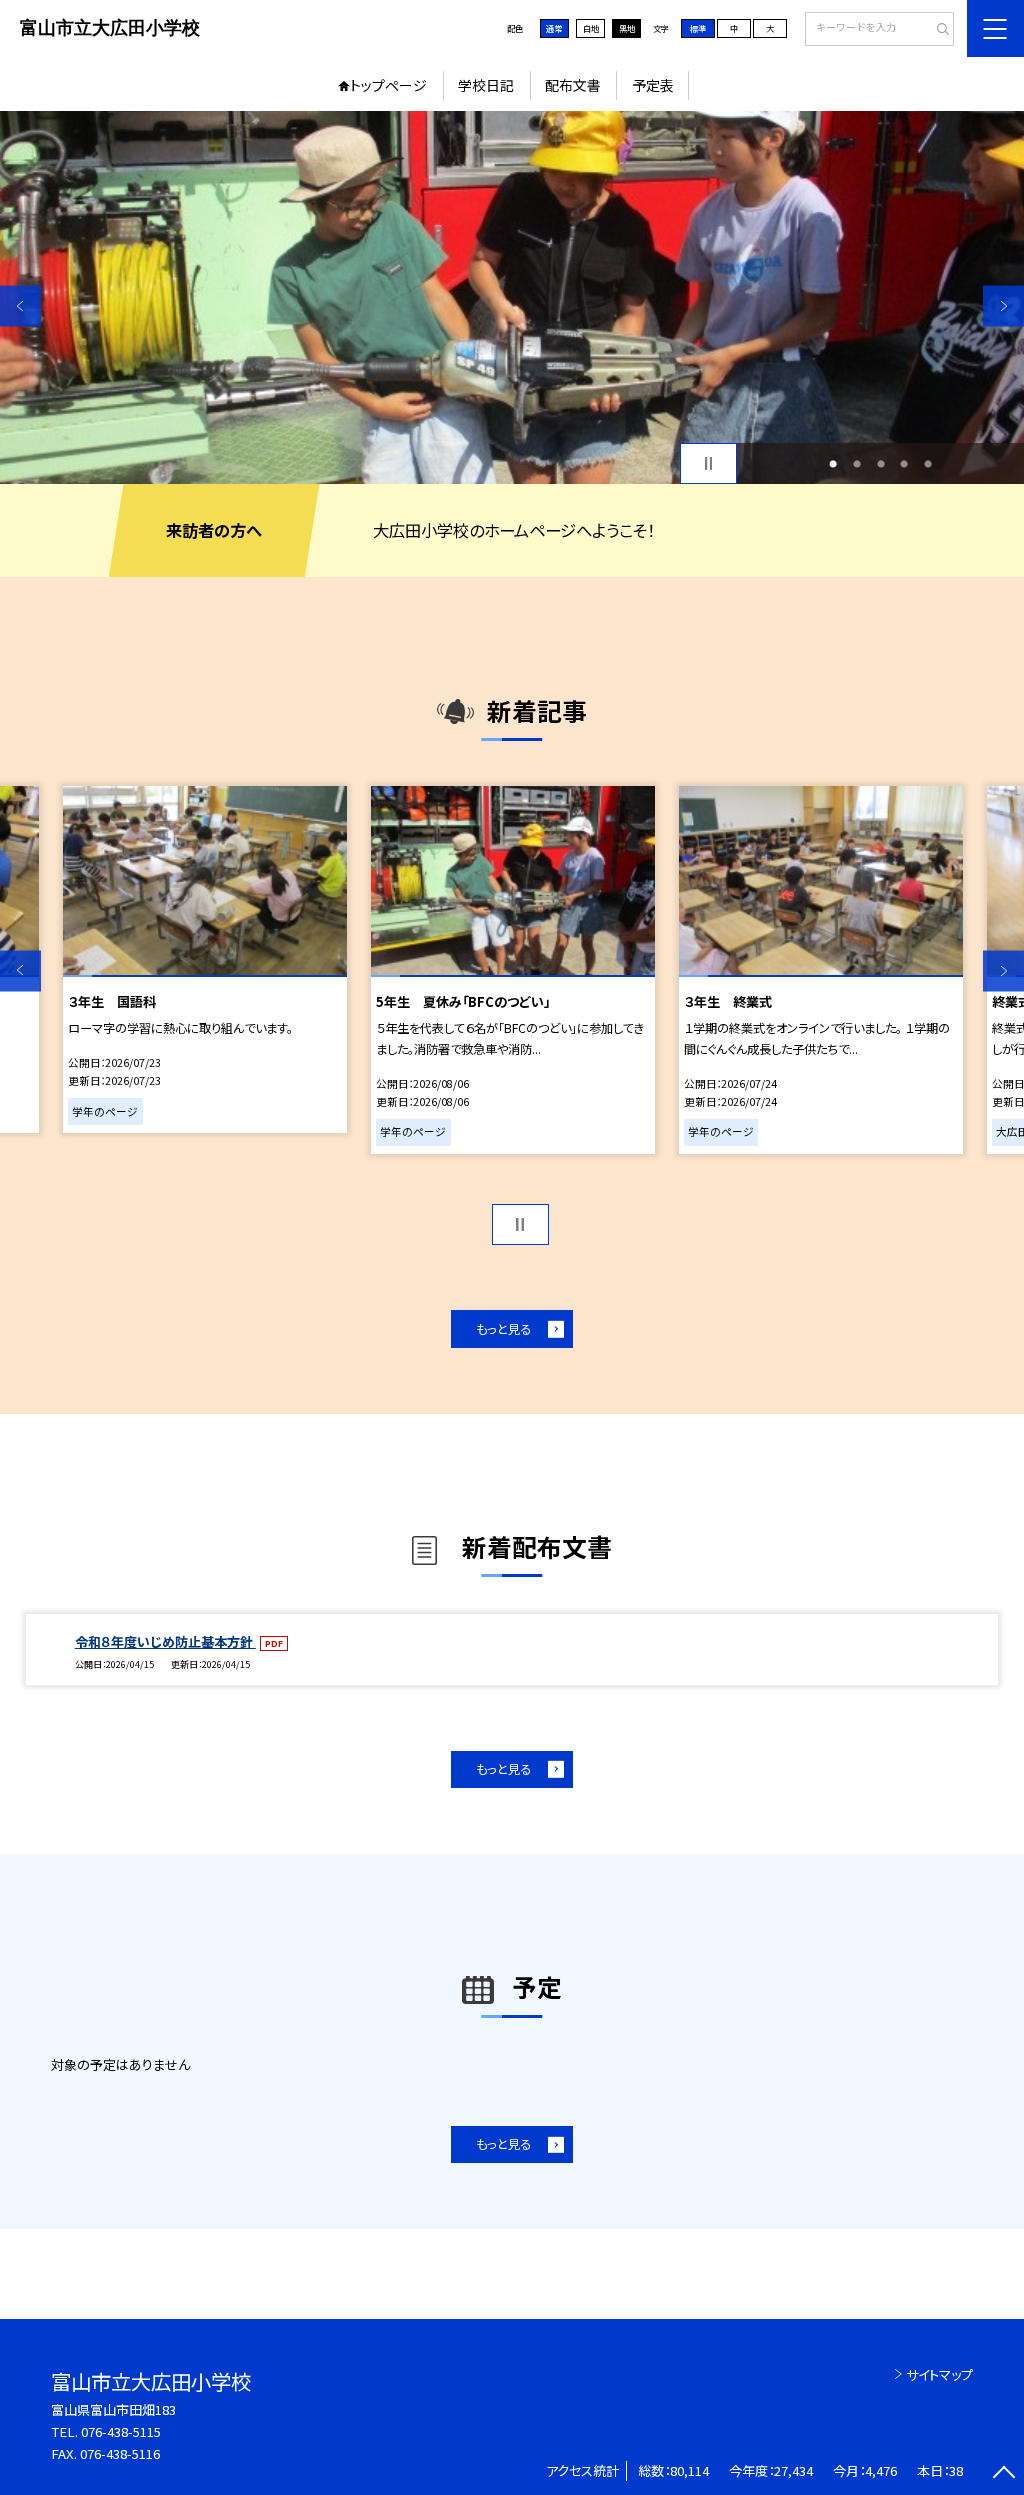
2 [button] (857, 464)
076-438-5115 (121, 2431)
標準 (698, 28)
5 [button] (928, 464)
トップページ (388, 85)
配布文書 (573, 85)
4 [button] (904, 464)
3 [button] (881, 464)
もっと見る (503, 1329)
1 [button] (833, 464)
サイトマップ (939, 2374)
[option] (512, 297)
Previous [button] (20, 305)
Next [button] (1003, 305)
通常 (554, 28)
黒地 (627, 28)
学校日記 (486, 85)
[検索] (936, 30)
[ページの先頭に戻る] (1003, 2474)
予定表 (653, 85)
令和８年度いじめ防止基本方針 (165, 1641)
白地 (591, 28)
